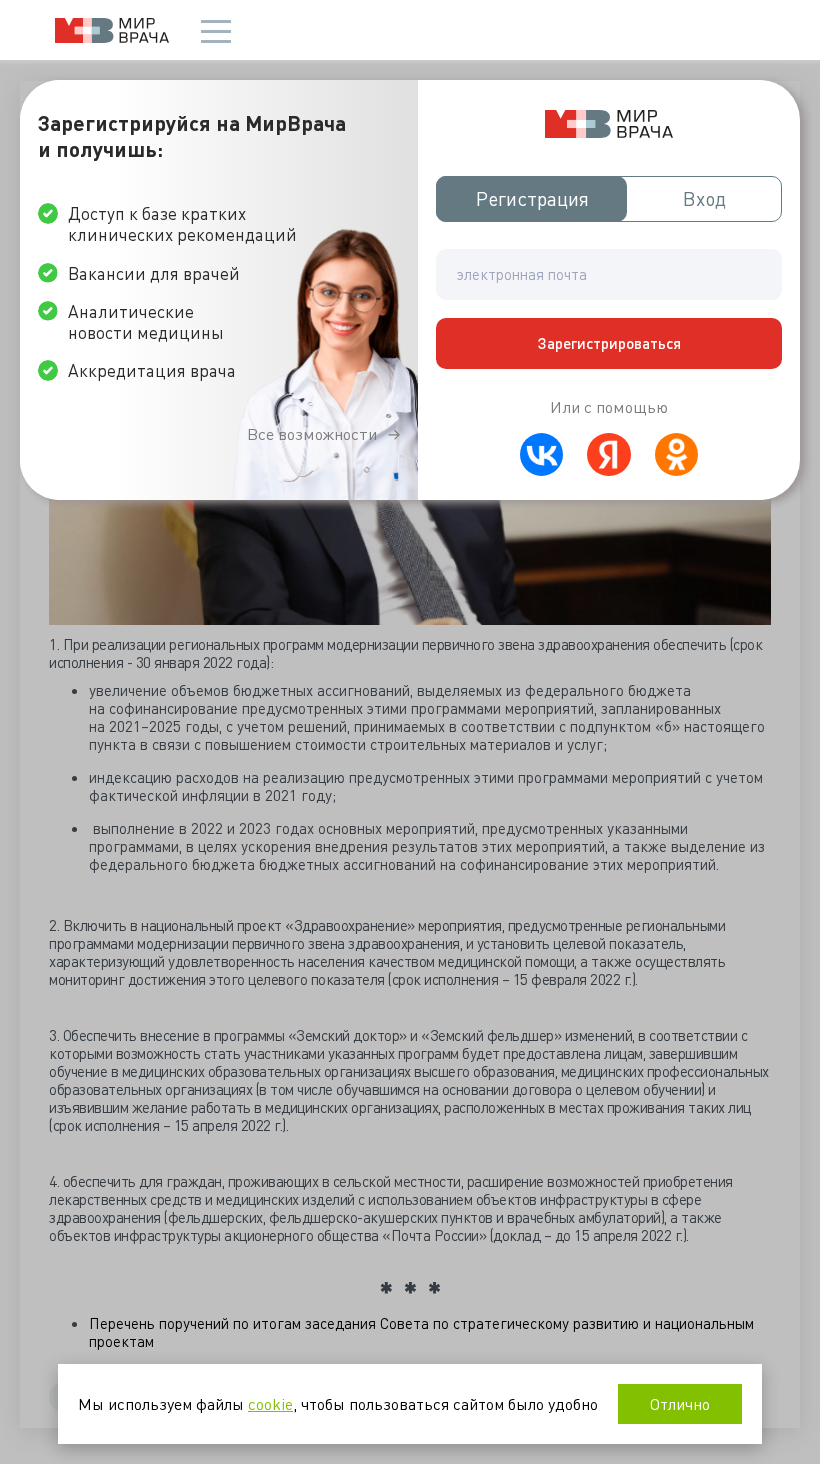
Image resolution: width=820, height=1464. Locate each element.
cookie (270, 1403)
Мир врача (112, 30)
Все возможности (312, 434)
